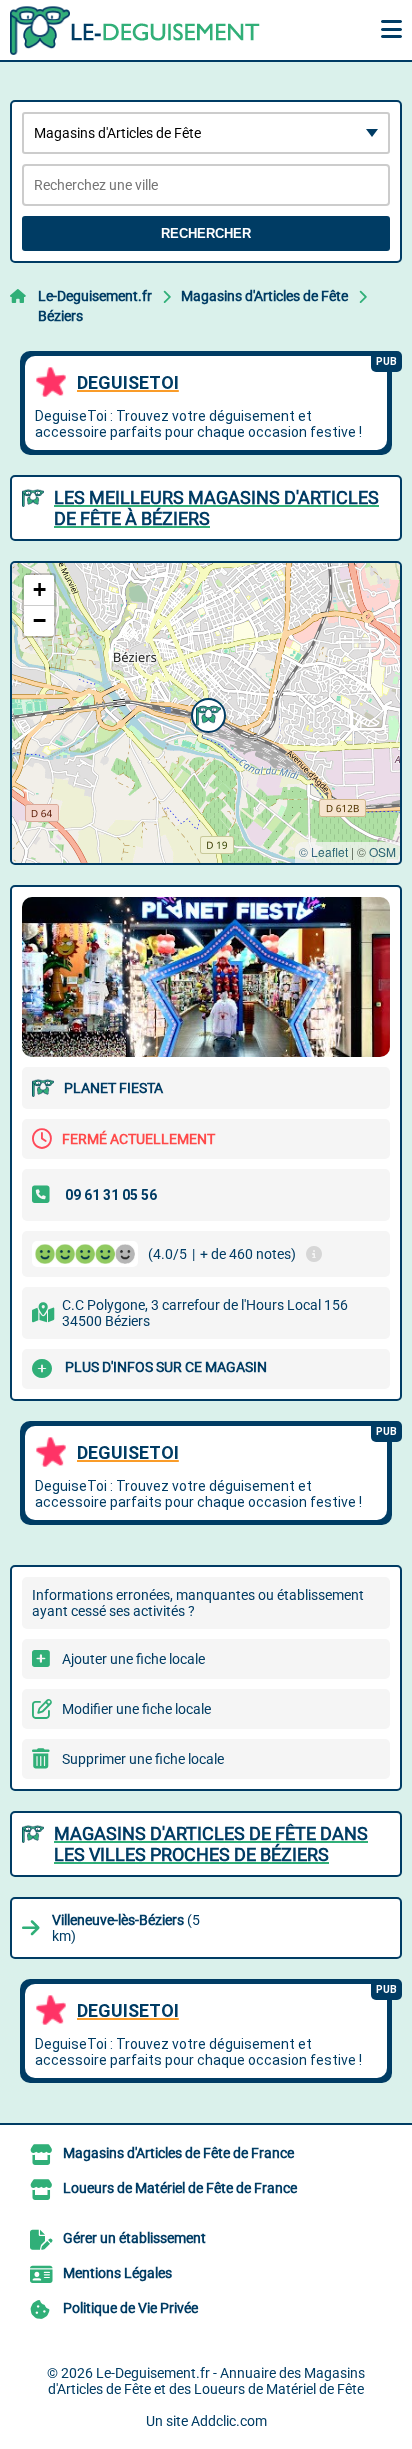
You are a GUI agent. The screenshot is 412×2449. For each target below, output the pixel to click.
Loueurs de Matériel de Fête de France (180, 2188)
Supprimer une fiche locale (143, 1759)
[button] (206, 713)
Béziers (60, 316)
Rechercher (206, 233)
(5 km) (126, 1928)
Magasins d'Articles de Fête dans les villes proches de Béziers (211, 1844)
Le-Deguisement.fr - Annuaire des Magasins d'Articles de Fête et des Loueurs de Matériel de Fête (206, 2381)
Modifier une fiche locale (136, 1709)
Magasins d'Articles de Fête (264, 296)
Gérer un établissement (134, 2238)
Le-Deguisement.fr (95, 296)
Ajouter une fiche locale (133, 1659)
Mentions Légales (117, 2273)
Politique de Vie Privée (130, 2308)
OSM (382, 851)
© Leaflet (323, 851)
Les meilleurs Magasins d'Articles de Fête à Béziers (216, 508)
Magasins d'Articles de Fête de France (178, 2153)
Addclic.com (229, 2421)
